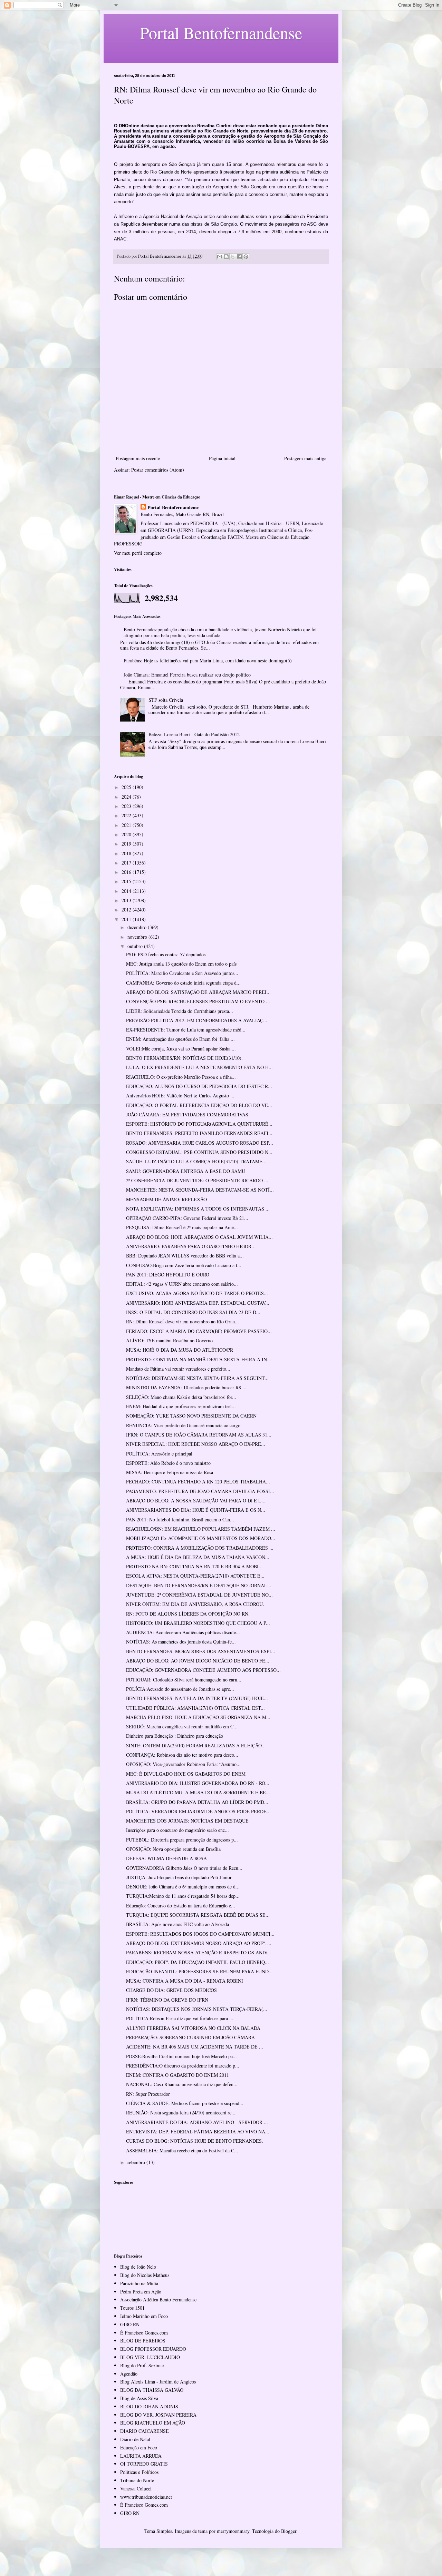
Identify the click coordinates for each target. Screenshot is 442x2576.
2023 (127, 806)
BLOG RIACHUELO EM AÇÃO (153, 2423)
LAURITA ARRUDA (141, 2456)
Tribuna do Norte (137, 2480)
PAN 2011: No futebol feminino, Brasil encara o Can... (180, 1519)
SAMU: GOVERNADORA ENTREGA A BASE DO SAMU (186, 1171)
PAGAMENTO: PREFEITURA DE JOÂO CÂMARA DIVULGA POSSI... (200, 1491)
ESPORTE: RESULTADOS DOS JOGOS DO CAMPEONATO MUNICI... (200, 1934)
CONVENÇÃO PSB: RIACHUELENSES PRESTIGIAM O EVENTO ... (198, 1001)
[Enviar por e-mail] (220, 257)
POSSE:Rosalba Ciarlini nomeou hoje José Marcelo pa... (181, 2056)
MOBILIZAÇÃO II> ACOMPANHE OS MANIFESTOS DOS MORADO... (201, 1538)
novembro (138, 937)
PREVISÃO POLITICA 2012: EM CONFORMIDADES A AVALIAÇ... (197, 1020)
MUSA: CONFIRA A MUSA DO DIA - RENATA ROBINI (185, 1981)
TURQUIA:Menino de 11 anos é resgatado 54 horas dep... (183, 1896)
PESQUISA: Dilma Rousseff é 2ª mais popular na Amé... (182, 1227)
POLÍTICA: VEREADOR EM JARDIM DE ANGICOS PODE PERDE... (198, 1811)
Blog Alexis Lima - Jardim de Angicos (158, 2382)
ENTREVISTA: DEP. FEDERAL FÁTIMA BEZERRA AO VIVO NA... (198, 2131)
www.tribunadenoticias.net (146, 2497)
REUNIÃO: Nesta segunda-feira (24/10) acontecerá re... (181, 2113)
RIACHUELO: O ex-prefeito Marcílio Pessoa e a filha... (181, 1077)
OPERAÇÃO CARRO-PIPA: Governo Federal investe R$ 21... (187, 1218)
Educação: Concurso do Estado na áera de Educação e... (181, 1906)
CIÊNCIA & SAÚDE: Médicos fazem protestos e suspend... (185, 2103)
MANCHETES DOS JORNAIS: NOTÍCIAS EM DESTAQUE (187, 1821)
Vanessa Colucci (136, 2489)
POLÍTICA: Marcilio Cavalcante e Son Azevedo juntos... (182, 973)
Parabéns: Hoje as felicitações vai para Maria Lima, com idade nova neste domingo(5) (208, 660)
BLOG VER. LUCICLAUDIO (150, 2357)
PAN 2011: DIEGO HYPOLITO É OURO (168, 1275)
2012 (127, 910)
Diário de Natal (135, 2439)
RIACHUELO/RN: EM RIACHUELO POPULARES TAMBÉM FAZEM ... (201, 1529)
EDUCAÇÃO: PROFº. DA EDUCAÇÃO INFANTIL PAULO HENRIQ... (198, 1962)
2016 (127, 872)
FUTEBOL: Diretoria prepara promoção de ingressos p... (182, 1840)
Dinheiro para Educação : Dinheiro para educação (175, 1736)
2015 (127, 881)
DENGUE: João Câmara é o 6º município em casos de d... (183, 1887)
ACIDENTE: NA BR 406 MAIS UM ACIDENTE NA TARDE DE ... (195, 2047)
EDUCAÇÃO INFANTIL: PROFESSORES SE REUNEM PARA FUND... (199, 1971)
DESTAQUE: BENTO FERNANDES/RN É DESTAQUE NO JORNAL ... (199, 1585)
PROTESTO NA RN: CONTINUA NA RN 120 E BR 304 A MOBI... (194, 1566)
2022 (127, 815)
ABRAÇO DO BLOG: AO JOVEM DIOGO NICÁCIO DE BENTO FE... (198, 1661)
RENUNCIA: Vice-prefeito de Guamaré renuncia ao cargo (183, 1425)
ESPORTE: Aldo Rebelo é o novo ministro (168, 1463)
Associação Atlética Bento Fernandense (158, 2299)
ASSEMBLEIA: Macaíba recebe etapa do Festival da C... (182, 2150)
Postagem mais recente (138, 458)
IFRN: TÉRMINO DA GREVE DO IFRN (167, 2000)
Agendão (129, 2374)
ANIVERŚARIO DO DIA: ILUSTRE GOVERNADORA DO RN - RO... (198, 1783)
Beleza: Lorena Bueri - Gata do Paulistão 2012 (194, 734)
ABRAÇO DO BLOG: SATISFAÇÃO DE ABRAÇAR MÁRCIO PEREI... (198, 992)
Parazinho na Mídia (139, 2283)
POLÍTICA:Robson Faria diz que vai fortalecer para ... (180, 2018)
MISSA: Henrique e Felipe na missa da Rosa (170, 1472)
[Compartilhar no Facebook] (239, 257)
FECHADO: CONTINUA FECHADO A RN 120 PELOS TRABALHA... (198, 1482)
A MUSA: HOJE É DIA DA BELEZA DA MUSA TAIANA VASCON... (198, 1557)
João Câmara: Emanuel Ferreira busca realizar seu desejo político (187, 675)
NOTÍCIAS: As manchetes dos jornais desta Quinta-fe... (181, 1642)
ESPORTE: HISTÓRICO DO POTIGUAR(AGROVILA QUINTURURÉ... (199, 1124)
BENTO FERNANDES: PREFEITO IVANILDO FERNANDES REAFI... (199, 1133)
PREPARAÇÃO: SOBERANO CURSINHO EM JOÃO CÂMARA (190, 2037)
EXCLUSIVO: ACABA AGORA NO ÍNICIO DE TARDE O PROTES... (197, 1293)
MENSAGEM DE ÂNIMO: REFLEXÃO (166, 1199)
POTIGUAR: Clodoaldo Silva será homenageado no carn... (184, 1680)
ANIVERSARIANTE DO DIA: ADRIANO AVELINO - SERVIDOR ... (197, 2122)
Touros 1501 (132, 2308)
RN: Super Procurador (148, 2094)
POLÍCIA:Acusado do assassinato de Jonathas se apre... (180, 1689)
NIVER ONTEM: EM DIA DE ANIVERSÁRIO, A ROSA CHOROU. (195, 1604)
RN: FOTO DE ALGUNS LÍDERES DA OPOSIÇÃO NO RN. (188, 1614)
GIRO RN (130, 2324)
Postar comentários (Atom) (158, 470)
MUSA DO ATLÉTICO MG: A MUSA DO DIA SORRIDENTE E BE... (198, 1792)
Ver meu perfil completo (138, 553)
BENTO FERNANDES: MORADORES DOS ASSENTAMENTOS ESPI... (201, 1651)
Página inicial (222, 458)
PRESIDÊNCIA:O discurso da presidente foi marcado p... (183, 2066)
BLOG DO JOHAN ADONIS (149, 2406)
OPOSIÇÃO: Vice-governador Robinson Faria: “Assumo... (183, 1764)
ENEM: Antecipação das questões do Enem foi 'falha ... (180, 1039)
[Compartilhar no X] (233, 257)
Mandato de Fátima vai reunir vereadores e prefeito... (178, 1369)
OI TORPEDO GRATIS (144, 2464)
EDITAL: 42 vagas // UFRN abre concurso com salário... (182, 1284)
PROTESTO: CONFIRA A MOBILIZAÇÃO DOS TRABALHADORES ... (200, 1548)
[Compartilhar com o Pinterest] (246, 257)
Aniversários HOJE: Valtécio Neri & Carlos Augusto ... (180, 1095)
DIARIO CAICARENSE (145, 2431)
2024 (127, 797)
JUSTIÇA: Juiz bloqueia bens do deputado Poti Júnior (179, 1877)
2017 (127, 863)
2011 (127, 919)
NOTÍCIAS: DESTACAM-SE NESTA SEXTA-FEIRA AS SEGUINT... (197, 1378)
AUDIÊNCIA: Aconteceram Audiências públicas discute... (183, 1632)
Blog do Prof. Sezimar (142, 2365)
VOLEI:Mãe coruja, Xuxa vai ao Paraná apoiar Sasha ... (181, 1049)
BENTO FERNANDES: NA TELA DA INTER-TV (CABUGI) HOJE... (197, 1698)
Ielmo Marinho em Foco (144, 2316)
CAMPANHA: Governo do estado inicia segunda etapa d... (183, 983)
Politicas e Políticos (139, 2472)
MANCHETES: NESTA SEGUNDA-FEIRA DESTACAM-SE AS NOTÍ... (200, 1190)
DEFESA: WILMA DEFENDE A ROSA (166, 1858)
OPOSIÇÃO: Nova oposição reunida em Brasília (173, 1849)
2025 (127, 787)
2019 (127, 844)
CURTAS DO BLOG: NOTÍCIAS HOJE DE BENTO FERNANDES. (195, 2141)
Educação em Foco (139, 2447)
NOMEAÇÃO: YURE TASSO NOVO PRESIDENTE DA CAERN (191, 1416)
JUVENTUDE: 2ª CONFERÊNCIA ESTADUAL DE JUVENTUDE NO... (199, 1595)
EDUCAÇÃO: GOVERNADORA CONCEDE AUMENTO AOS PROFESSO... (203, 1670)
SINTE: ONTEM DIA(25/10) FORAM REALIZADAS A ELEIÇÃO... (196, 1745)
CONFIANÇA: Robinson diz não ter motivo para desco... (182, 1755)
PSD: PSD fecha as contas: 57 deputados (166, 954)
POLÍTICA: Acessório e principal (159, 1454)
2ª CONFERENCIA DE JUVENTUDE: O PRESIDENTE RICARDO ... (197, 1180)
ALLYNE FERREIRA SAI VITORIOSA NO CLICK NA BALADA (193, 2028)
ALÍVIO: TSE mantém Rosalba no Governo (169, 1340)
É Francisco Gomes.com (144, 2333)
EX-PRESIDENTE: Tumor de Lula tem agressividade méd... (186, 1030)
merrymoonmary (233, 2531)
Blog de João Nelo (138, 2267)
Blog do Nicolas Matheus (145, 2275)
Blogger (289, 2531)
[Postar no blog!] (226, 257)
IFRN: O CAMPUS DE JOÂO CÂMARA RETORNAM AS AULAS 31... (199, 1435)
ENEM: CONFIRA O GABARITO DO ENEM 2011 (177, 2075)
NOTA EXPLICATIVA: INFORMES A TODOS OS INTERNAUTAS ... (198, 1209)
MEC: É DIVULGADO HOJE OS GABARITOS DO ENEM (186, 1774)
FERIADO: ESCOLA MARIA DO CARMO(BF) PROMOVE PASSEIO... (199, 1331)
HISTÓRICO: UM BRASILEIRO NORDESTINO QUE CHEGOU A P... (198, 1623)
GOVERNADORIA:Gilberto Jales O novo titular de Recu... (184, 1868)
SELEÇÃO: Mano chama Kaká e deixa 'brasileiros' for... (181, 1397)
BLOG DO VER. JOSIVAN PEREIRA (158, 2415)
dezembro (138, 927)
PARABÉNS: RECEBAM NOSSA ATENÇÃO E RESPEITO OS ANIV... (199, 1952)
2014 (127, 891)
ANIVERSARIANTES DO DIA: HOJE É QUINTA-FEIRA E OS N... (196, 1510)
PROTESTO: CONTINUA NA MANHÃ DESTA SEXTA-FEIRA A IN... (199, 1359)
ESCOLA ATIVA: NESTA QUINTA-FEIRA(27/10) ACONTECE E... (195, 1576)
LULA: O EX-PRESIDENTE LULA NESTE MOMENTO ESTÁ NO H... (199, 1067)
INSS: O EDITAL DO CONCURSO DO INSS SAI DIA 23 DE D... (193, 1312)
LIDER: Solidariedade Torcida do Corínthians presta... (180, 1011)
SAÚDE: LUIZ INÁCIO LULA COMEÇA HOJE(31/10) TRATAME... (196, 1161)
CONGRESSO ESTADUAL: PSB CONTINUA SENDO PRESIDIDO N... (199, 1152)
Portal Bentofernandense (173, 507)
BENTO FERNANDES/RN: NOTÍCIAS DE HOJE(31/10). (184, 1058)
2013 (127, 900)
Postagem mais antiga (305, 458)
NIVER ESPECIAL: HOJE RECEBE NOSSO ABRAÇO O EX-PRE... (196, 1444)
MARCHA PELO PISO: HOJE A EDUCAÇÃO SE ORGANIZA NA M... (198, 1717)
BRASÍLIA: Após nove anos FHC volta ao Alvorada (177, 1924)
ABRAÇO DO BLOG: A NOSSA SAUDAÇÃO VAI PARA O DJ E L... (196, 1501)
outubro (136, 946)
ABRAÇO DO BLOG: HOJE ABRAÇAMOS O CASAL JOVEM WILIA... (199, 1237)
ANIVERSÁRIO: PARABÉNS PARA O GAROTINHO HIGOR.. (190, 1246)
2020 (127, 834)
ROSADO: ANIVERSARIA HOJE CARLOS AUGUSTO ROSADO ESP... (200, 1143)
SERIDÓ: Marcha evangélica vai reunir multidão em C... (182, 1726)
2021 (127, 825)
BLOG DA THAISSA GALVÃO (152, 2390)
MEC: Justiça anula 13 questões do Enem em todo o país (181, 964)
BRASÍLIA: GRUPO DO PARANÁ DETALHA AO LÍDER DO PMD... (197, 1802)
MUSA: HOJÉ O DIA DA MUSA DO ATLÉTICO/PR (180, 1350)
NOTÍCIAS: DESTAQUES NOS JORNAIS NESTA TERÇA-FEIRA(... (197, 2009)
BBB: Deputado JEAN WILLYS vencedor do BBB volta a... (185, 1256)
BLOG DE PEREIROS (143, 2341)
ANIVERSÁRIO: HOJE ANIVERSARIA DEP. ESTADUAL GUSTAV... (198, 1303)
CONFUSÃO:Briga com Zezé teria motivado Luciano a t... (184, 1265)
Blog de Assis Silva (139, 2398)
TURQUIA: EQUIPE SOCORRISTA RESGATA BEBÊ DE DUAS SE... (198, 1915)
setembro (137, 2162)
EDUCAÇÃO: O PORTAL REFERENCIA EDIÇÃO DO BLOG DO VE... (199, 1105)
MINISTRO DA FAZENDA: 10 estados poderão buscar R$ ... (186, 1387)
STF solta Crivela (166, 700)
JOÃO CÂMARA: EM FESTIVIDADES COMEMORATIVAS (187, 1114)
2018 (127, 853)
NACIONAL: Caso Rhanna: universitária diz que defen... (182, 2084)
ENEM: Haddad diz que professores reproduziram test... (181, 1406)
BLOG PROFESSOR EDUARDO (153, 2349)
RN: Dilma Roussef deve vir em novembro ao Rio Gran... (182, 1321)
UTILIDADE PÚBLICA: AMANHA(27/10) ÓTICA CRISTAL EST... (195, 1708)
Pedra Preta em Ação (141, 2292)
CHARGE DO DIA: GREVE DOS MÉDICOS (171, 1990)
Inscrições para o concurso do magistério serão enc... (177, 1830)
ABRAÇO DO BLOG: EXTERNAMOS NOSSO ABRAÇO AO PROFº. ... (199, 1943)
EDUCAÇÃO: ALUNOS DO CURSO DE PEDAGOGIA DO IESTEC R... (199, 1086)
